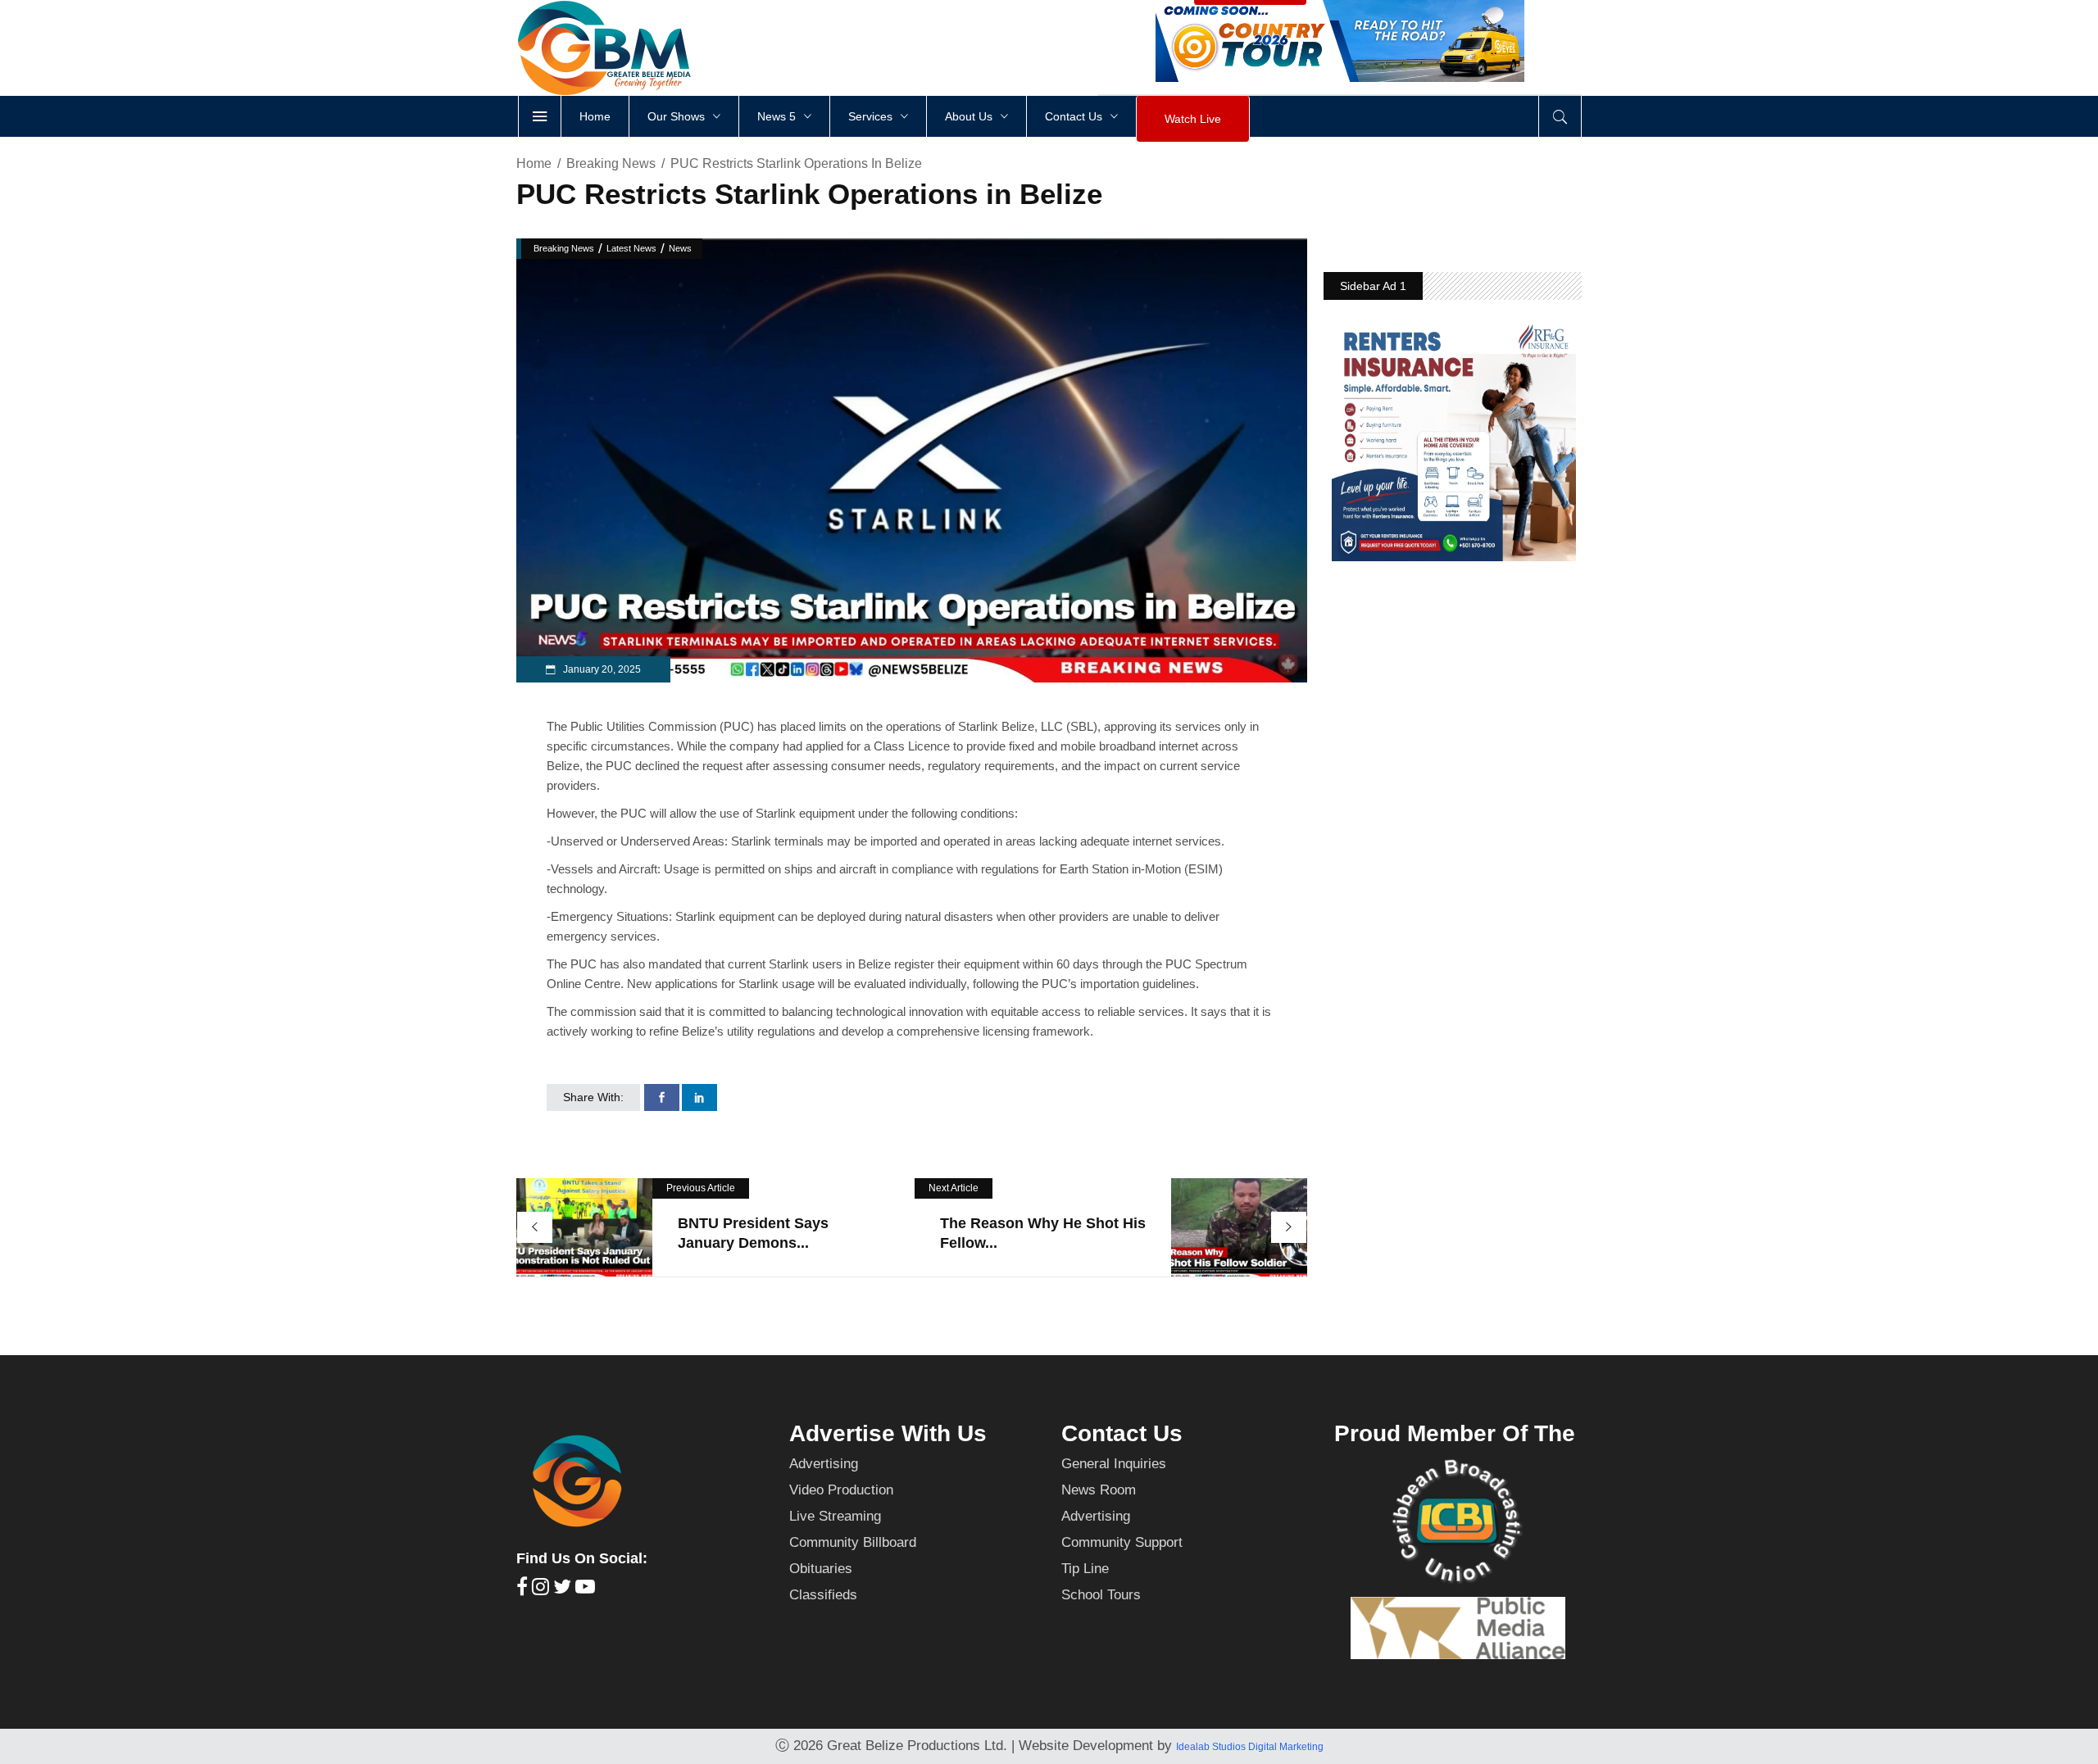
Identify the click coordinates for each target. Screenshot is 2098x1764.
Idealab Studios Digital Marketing (1250, 1747)
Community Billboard (853, 1542)
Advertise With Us (888, 1433)
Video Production (841, 1490)
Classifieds (823, 1595)
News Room (1099, 1490)
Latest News (631, 248)
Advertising (824, 1464)
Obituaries (821, 1569)
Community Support (1122, 1542)
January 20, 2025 (601, 669)
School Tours (1101, 1595)
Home (534, 163)
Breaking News (611, 163)
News (680, 248)
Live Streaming (835, 1516)
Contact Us (1122, 1433)
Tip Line (1085, 1569)
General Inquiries (1114, 1464)
